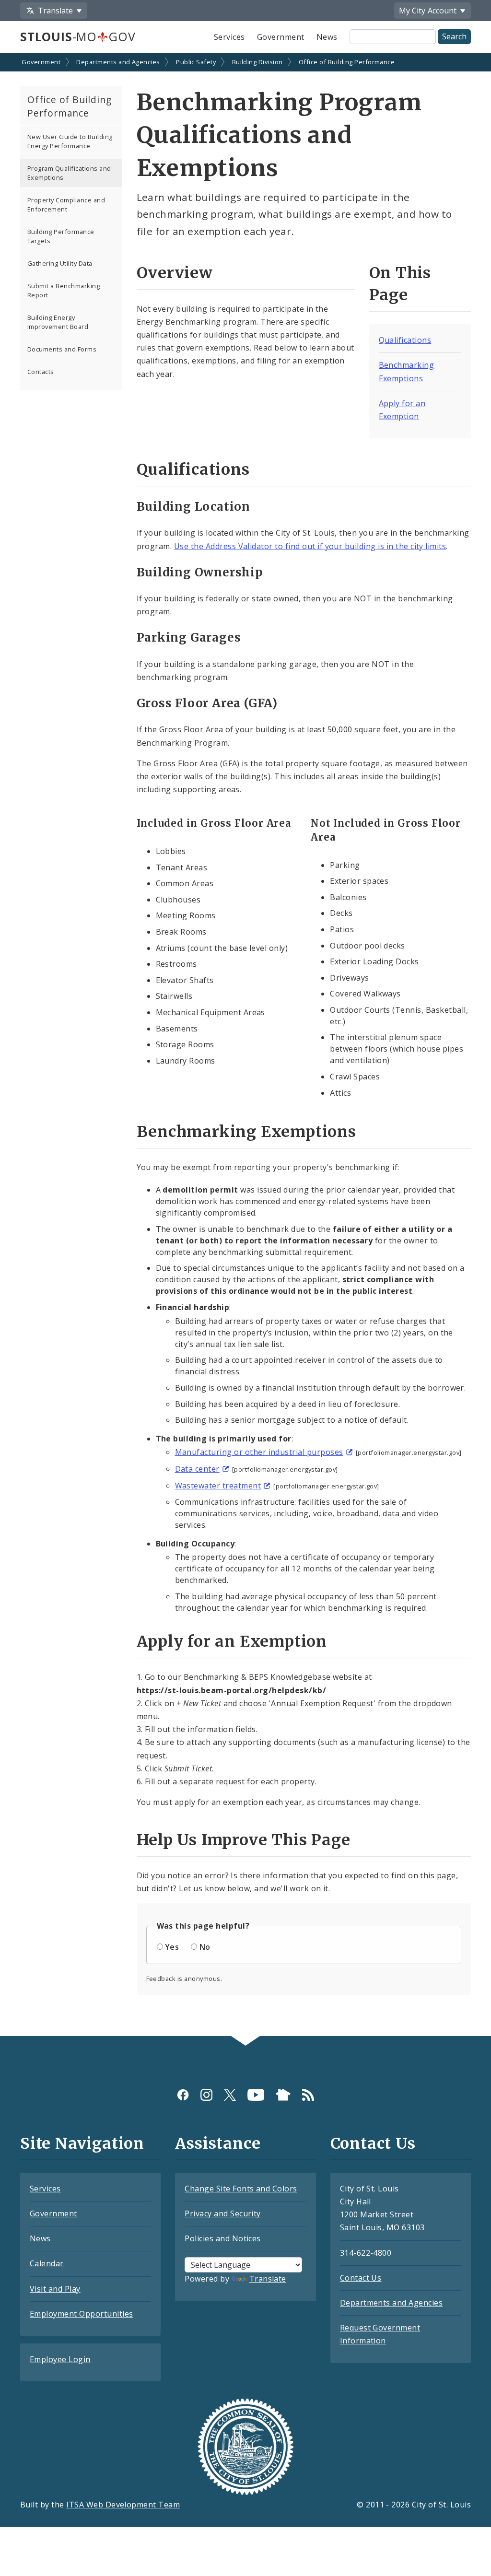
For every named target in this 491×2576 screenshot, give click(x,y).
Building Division (257, 62)
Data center (197, 1469)
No (205, 1947)
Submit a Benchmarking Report (64, 290)
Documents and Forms (62, 349)
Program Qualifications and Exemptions (69, 173)
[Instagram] (206, 2095)
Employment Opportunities (82, 2314)
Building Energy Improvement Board (58, 322)
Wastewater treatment (218, 1486)
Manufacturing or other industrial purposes (259, 1452)
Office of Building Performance (347, 62)
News (327, 37)
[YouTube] (256, 2095)
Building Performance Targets (61, 236)
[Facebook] (183, 2095)
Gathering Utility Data (60, 263)
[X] (230, 2095)
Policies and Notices (223, 2238)
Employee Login (60, 2359)
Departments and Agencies (118, 62)
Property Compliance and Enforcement (66, 205)
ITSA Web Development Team (123, 2505)
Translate (268, 2279)
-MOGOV (78, 36)
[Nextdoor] (283, 2095)
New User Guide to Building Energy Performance (70, 141)
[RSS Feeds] (308, 2095)
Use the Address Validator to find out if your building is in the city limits (310, 546)
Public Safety (196, 62)
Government (281, 37)
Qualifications (405, 340)
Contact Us (361, 2278)
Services (229, 37)
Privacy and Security (223, 2213)
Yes (172, 1947)
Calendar (47, 2263)
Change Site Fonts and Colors (241, 2189)
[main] (245, 1045)
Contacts (41, 372)
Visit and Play (55, 2289)
